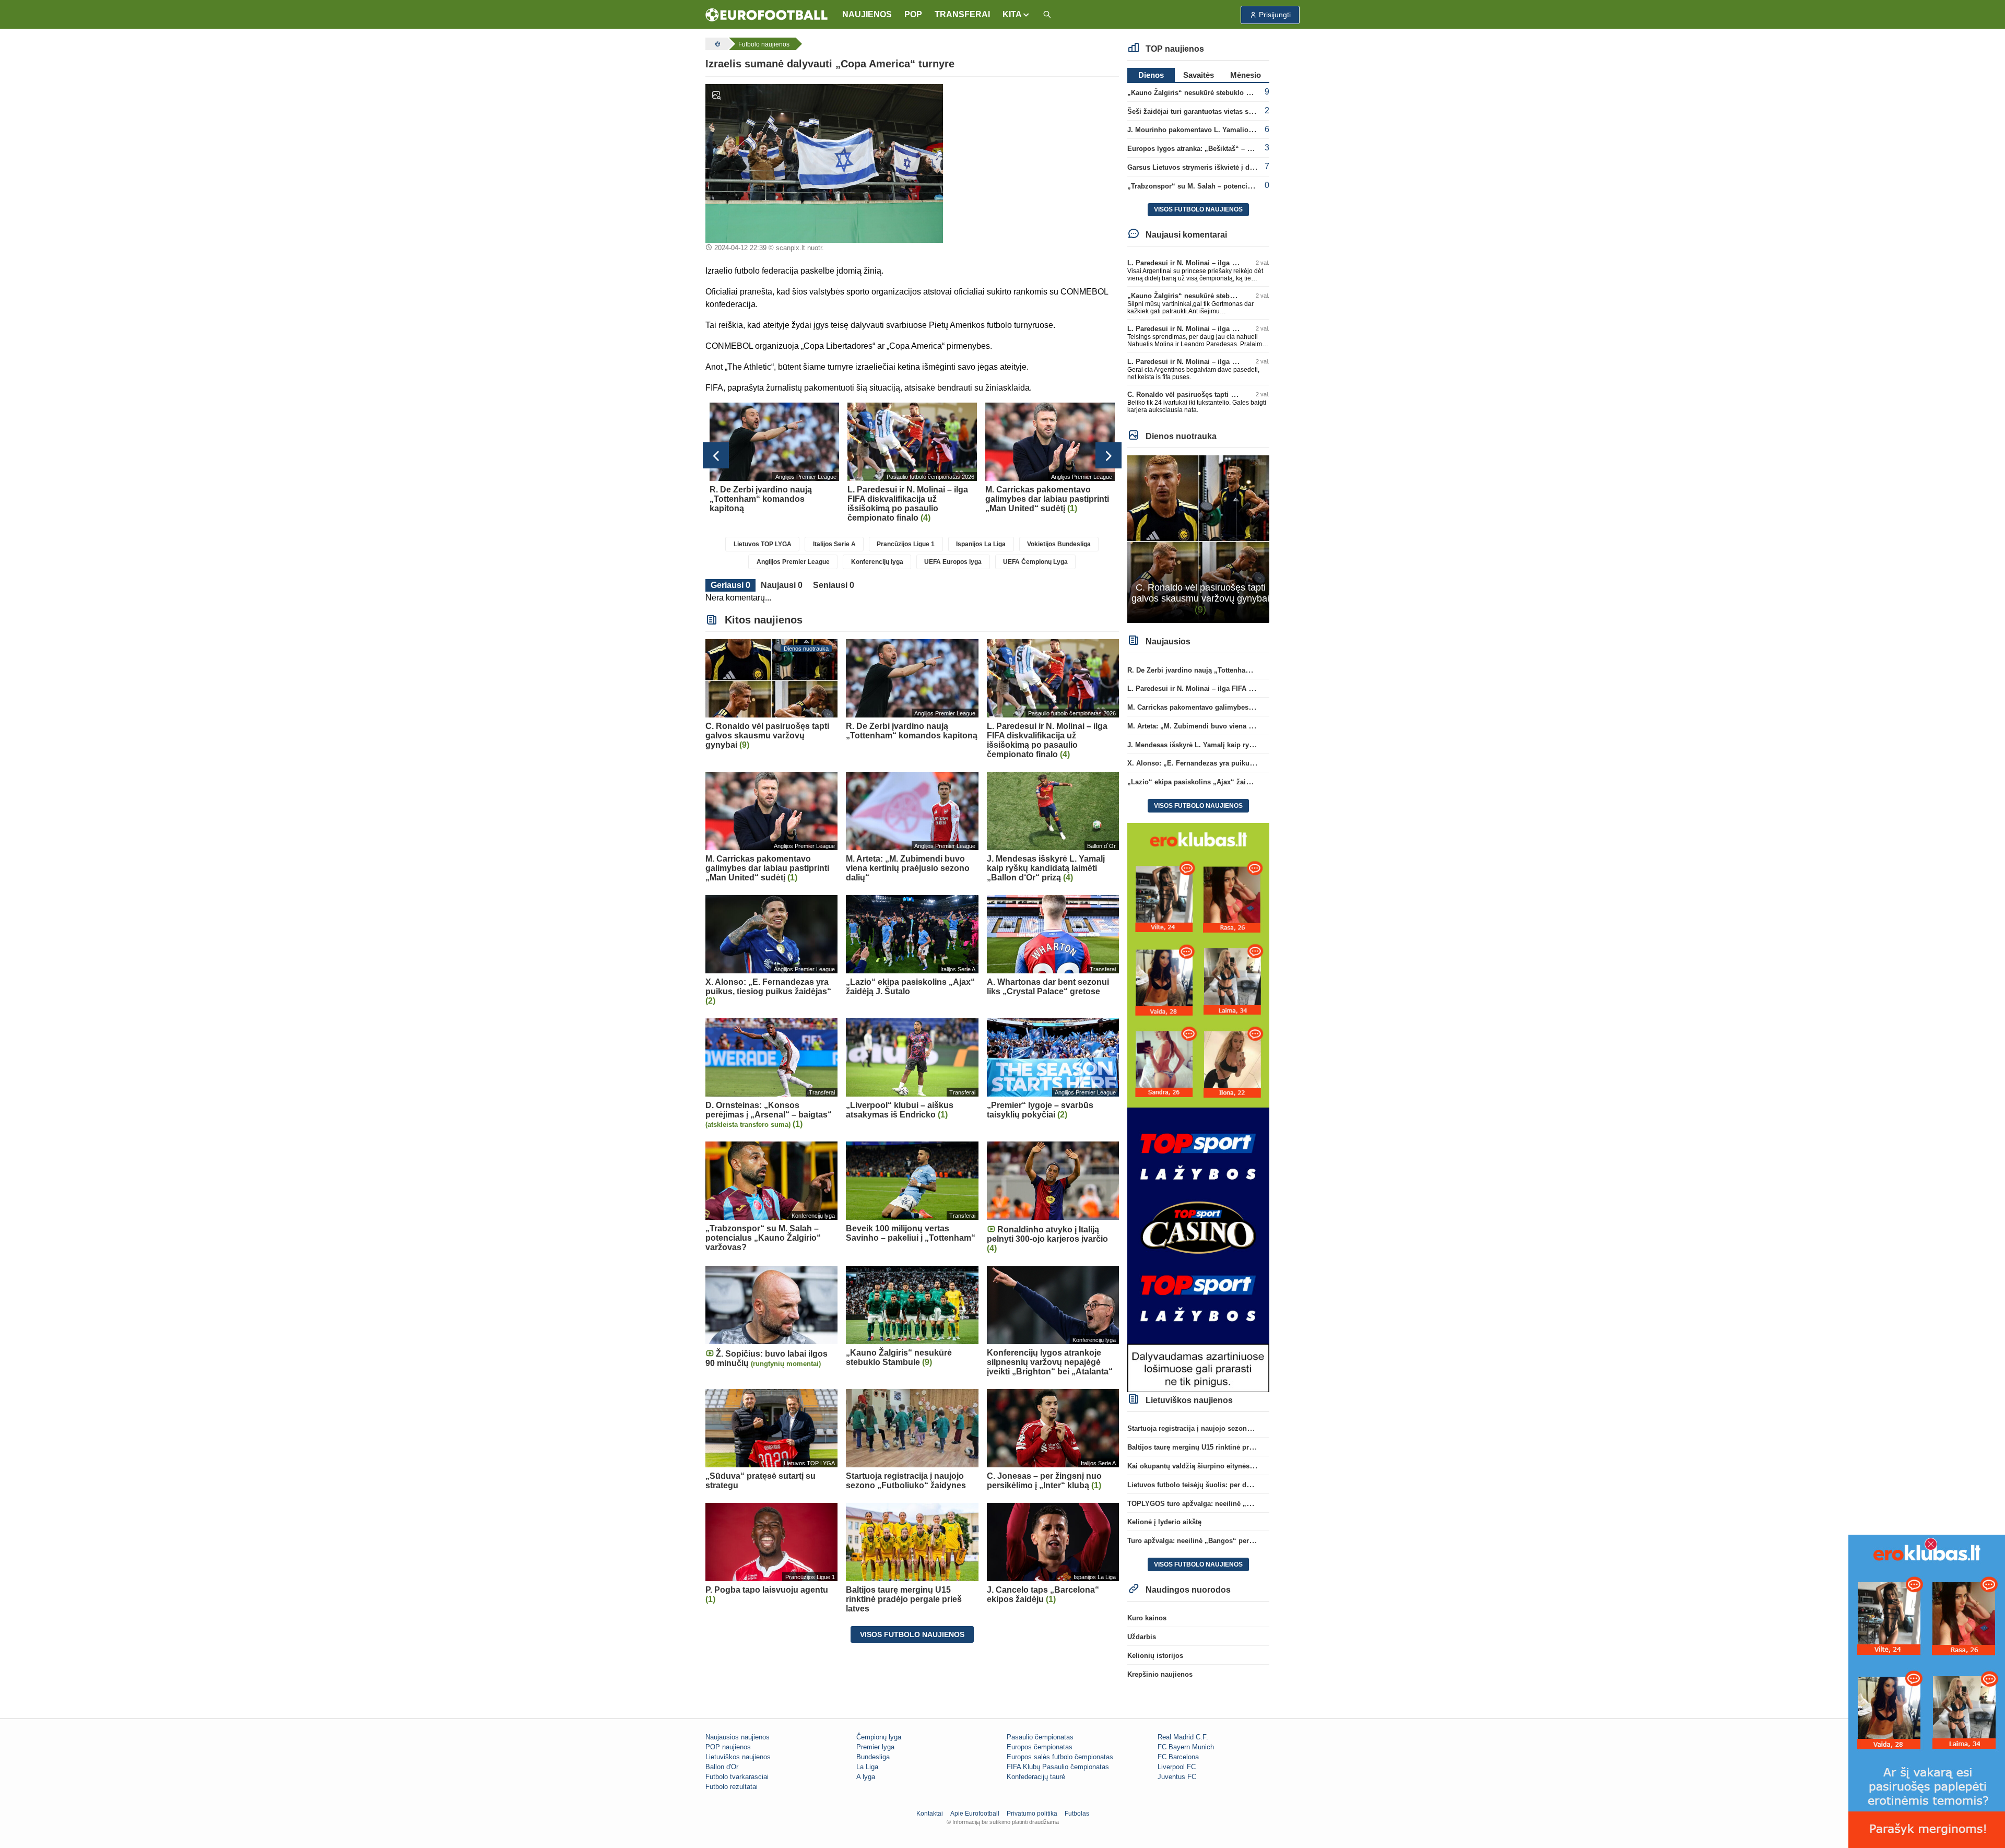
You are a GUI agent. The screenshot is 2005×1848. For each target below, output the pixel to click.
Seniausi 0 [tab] (834, 585)
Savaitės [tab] (1199, 75)
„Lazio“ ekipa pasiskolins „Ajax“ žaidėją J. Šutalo (1209, 782)
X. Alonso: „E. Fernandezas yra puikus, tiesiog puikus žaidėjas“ (1231, 763)
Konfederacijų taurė (1036, 1777)
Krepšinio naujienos (1160, 1674)
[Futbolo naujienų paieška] (1047, 15)
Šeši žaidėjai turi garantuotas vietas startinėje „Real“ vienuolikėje (1233, 111)
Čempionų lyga (879, 1737)
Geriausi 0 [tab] (730, 585)
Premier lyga (875, 1747)
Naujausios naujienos (738, 1737)
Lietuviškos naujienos (738, 1757)
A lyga (866, 1777)
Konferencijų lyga (877, 562)
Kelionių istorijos (1155, 1656)
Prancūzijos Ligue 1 (906, 544)
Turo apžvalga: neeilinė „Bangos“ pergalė (1195, 1541)
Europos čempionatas (1040, 1747)
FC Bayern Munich (1186, 1747)
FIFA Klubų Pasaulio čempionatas (1058, 1767)
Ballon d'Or (722, 1767)
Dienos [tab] (1151, 75)
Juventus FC (1177, 1777)
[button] (1016, 15)
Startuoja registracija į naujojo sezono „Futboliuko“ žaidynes (1227, 1428)
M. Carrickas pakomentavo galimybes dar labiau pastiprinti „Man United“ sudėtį (1257, 707)
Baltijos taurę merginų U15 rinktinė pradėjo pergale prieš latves (1230, 1447)
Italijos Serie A (834, 544)
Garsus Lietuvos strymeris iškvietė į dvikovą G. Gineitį (1215, 167)
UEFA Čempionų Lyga (1035, 562)
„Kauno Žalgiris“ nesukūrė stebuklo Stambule (1202, 93)
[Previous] (716, 455)
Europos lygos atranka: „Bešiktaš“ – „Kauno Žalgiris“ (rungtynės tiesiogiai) (1250, 149)
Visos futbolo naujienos (912, 1634)
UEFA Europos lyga (953, 562)
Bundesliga (873, 1757)
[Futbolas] (716, 44)
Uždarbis (1142, 1637)
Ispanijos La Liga (981, 544)
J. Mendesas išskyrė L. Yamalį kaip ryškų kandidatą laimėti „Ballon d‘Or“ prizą (1255, 745)
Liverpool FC (1177, 1767)
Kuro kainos (1147, 1618)
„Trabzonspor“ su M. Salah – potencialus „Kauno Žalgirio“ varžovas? (1240, 186)
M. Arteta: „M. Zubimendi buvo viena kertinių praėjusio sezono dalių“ (1240, 726)
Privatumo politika (1032, 1814)
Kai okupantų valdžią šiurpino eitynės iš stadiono (1207, 1466)
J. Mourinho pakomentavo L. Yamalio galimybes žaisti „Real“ (1227, 130)
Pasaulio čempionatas (1040, 1737)
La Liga (867, 1767)
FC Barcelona (1178, 1757)
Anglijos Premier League (793, 562)
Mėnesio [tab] (1246, 75)
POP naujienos (728, 1747)
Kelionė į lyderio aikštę (1164, 1522)
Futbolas (1077, 1814)
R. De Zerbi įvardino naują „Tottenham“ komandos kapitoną (1224, 670)
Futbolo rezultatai (732, 1787)
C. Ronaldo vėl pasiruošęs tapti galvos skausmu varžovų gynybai (1233, 395)
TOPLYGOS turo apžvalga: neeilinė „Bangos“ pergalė (1214, 1504)
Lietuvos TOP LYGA (763, 544)
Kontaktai (930, 1814)
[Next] (1108, 455)
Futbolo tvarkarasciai (737, 1777)
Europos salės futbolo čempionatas (1060, 1757)
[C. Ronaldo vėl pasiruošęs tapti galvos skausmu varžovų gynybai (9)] (1199, 539)
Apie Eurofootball (975, 1814)
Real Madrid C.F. (1183, 1737)
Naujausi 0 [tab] (782, 585)
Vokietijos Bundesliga (1059, 544)
